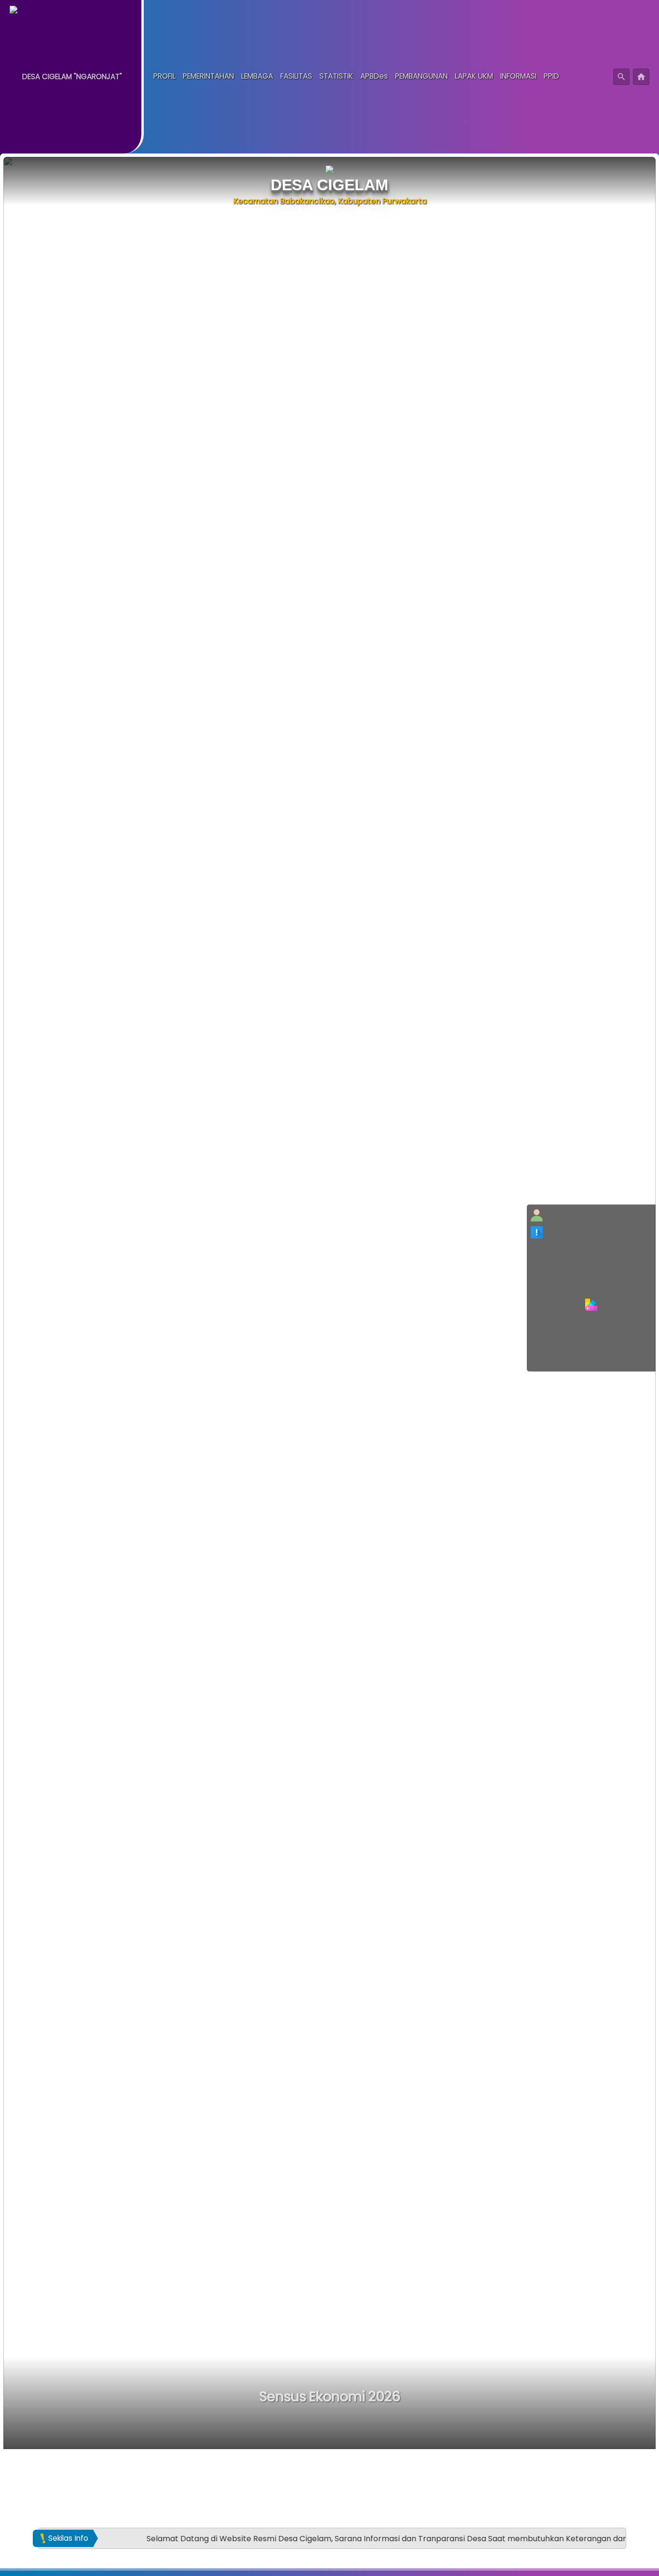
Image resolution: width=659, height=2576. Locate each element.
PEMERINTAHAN (208, 77)
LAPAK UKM (474, 77)
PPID (551, 77)
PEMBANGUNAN (421, 77)
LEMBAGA (257, 77)
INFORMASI (518, 77)
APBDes (374, 77)
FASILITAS (296, 77)
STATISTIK (336, 77)
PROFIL (165, 77)
